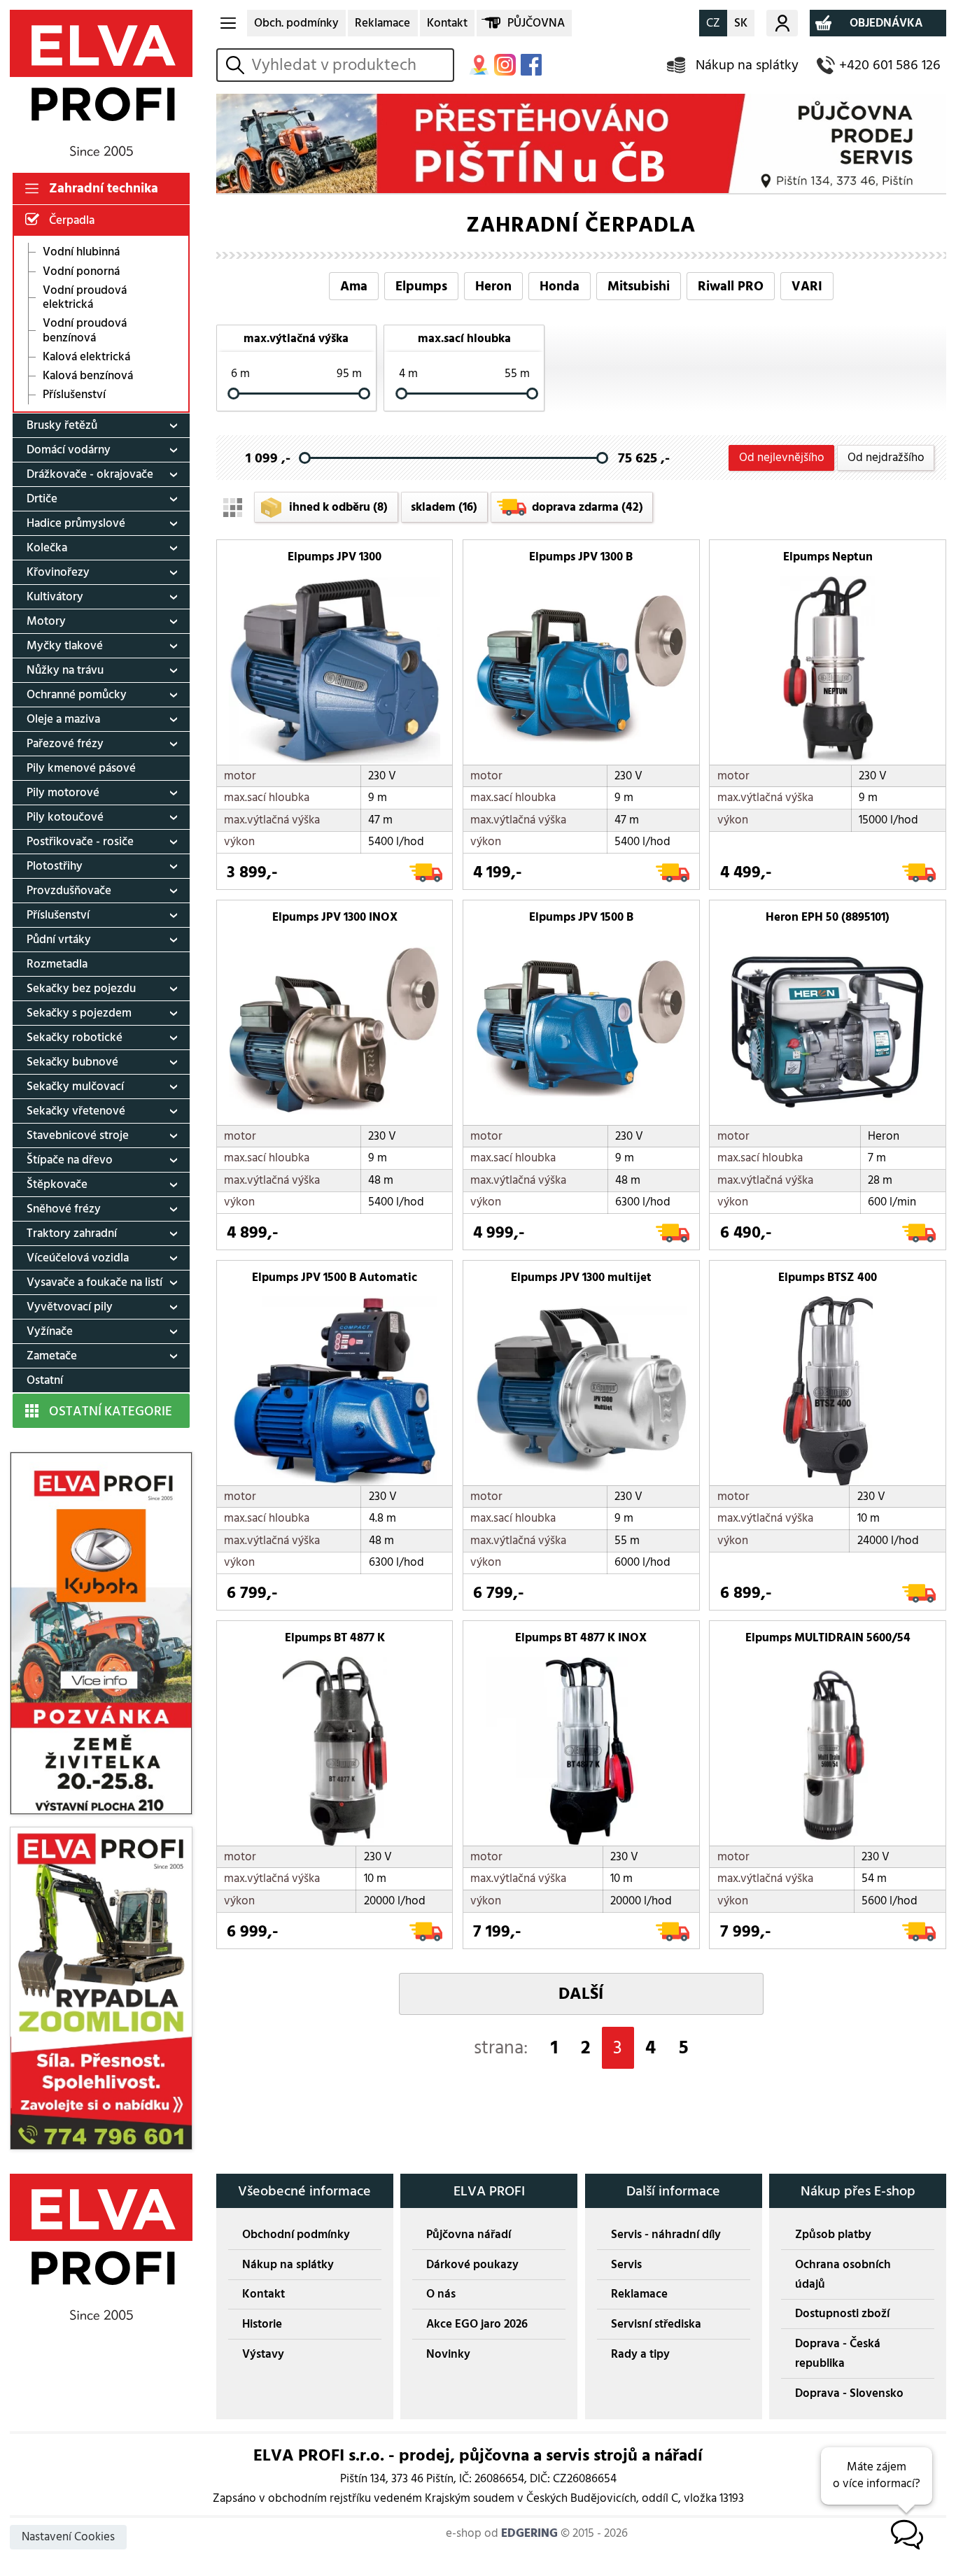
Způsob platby (833, 2235)
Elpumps (421, 286)
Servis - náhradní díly (666, 2235)
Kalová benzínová (88, 376)
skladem (444, 507)
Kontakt (447, 23)
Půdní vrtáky (59, 940)
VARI (807, 286)
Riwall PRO (731, 286)
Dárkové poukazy (472, 2265)
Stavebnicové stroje (78, 1135)
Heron (493, 286)
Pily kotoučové (65, 817)
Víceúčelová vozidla (78, 1258)
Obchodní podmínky (296, 2235)
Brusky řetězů (62, 425)
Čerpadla (72, 220)
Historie (262, 2324)
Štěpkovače (57, 1184)
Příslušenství (74, 395)
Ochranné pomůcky (77, 695)
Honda (560, 286)
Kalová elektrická (86, 357)
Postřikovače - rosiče (80, 842)
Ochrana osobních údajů (843, 2274)
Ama (354, 286)
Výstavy (263, 2354)
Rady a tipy (640, 2354)
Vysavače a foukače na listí (94, 1282)
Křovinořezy (58, 572)
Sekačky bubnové (72, 1062)
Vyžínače (50, 1331)
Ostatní (45, 1380)
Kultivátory (55, 597)
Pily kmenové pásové (81, 768)
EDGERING (529, 2533)
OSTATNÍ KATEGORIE (111, 1411)
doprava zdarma (588, 507)
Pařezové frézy (65, 744)
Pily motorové (63, 793)
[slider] (233, 394)
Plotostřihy (55, 866)
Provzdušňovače (69, 891)
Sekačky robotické (75, 1038)
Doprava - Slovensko (849, 2393)
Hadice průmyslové (76, 523)
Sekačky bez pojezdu (81, 989)
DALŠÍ (581, 1994)
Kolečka (47, 548)
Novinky (448, 2354)
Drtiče (42, 499)
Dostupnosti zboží (842, 2314)
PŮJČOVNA (536, 23)
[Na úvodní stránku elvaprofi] (101, 83)
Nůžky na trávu (65, 670)
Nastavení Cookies (68, 2537)
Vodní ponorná (81, 271)
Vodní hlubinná (81, 252)
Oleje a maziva (63, 719)
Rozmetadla (57, 964)
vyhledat (238, 65)
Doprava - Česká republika (838, 2354)
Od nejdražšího (886, 458)
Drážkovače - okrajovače (90, 474)
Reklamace (382, 23)
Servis (626, 2265)
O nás (441, 2294)
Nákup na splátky (747, 65)
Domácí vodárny (69, 450)
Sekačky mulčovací (75, 1087)
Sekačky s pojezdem (79, 1013)
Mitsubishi (639, 286)
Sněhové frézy (64, 1209)
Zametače (52, 1356)
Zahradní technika (104, 188)
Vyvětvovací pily (70, 1307)
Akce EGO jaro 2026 (477, 2324)
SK (741, 23)
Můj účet (782, 23)
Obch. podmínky (296, 23)
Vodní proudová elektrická (85, 297)
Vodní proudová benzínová (85, 331)
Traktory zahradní (72, 1233)
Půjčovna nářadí (469, 2235)
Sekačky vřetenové (76, 1111)
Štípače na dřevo (70, 1160)
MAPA (479, 65)
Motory (46, 621)
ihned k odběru (338, 507)
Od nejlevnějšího (782, 458)
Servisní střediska (656, 2324)
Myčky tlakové (65, 646)
